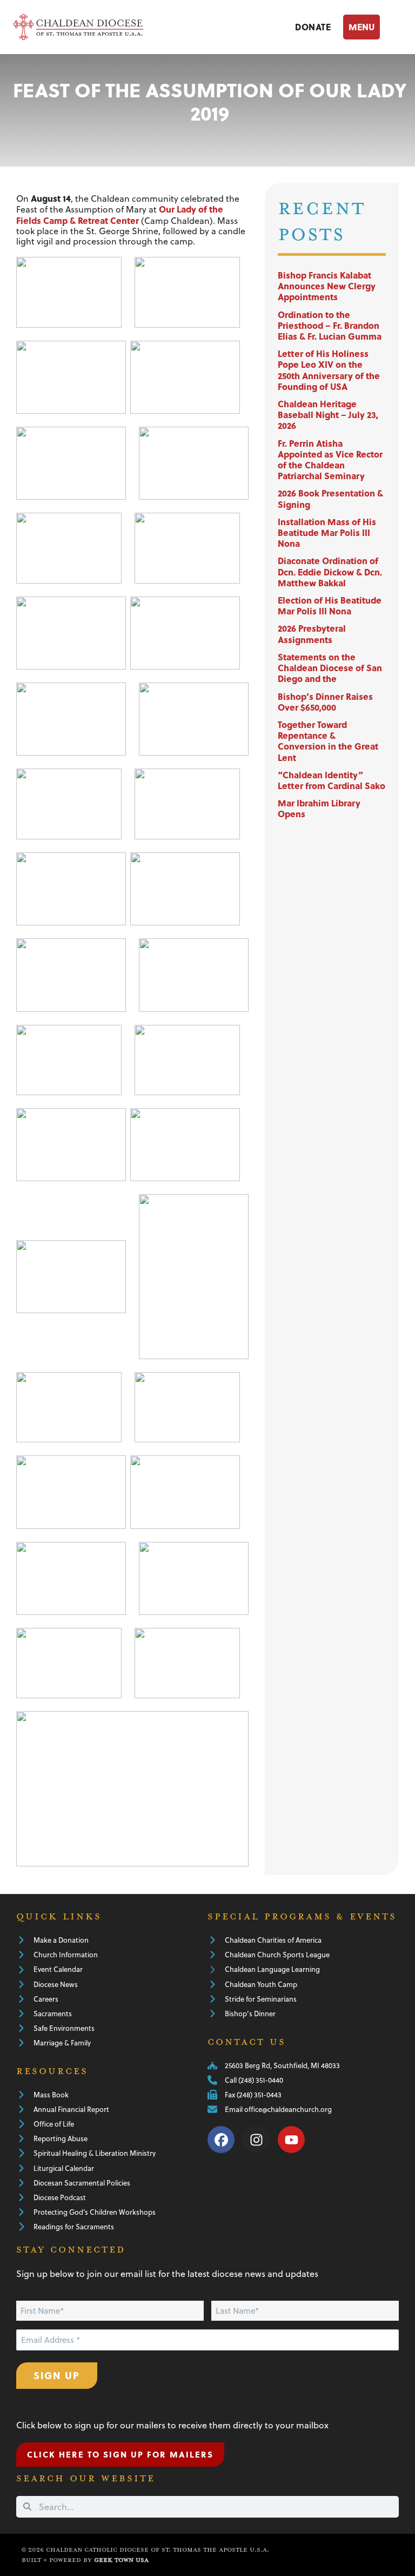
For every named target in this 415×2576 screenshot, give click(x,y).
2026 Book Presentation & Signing (330, 498)
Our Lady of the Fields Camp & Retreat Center (120, 214)
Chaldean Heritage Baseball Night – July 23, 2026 (328, 415)
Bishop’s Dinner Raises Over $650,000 (325, 702)
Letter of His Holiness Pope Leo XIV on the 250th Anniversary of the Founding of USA (329, 370)
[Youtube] (291, 2140)
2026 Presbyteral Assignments (312, 634)
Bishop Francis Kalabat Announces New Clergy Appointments (327, 286)
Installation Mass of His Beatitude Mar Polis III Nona (327, 532)
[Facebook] (221, 2140)
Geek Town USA (121, 2560)
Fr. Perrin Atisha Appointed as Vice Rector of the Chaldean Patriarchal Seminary (330, 460)
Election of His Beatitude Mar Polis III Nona (330, 605)
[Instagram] (256, 2140)
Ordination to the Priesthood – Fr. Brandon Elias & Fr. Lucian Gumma (330, 325)
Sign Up (57, 2375)
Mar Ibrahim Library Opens (319, 808)
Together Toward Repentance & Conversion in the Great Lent (328, 741)
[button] (372, 27)
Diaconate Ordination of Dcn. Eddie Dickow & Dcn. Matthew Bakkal (330, 571)
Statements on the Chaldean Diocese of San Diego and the (330, 668)
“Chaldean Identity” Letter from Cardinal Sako (332, 780)
